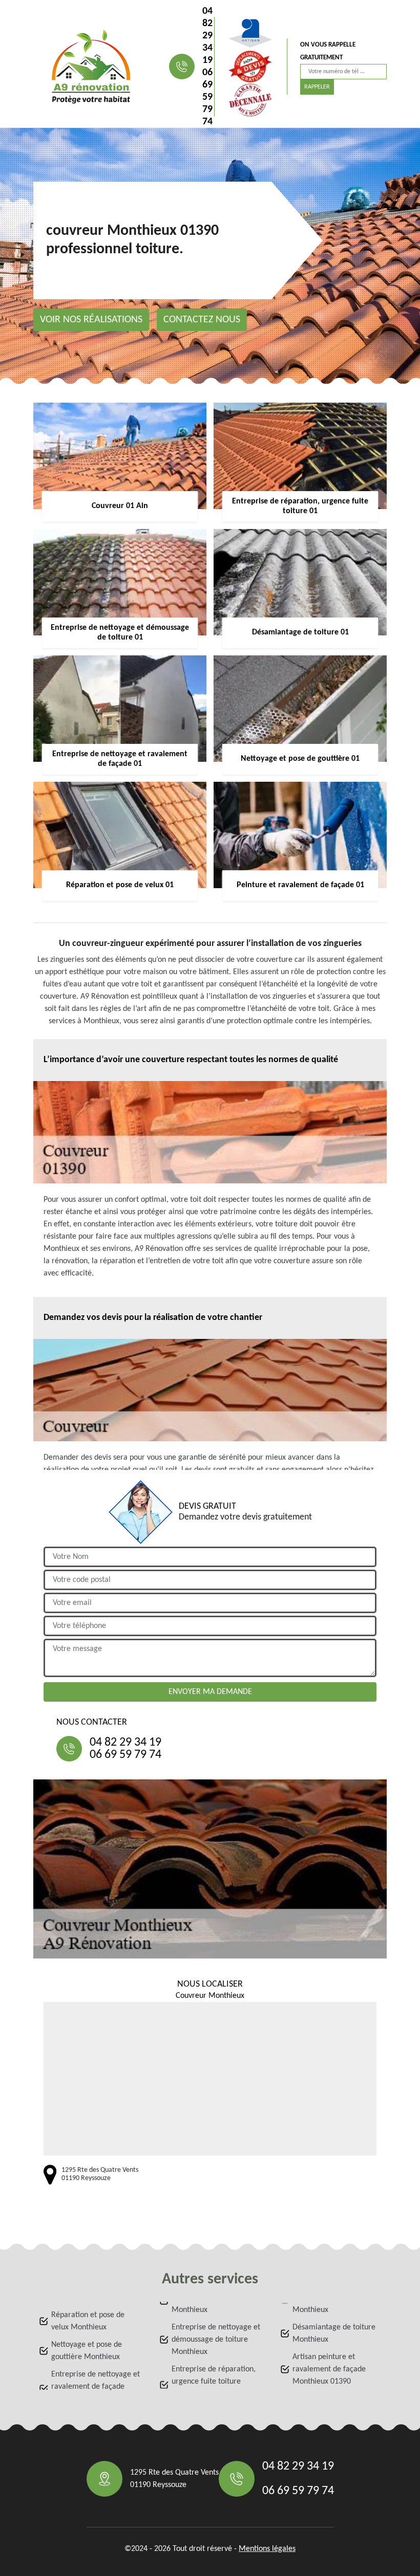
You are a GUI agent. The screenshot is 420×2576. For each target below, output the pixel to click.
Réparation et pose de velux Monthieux (88, 2321)
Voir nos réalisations (91, 320)
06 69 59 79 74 (207, 97)
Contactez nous (202, 320)
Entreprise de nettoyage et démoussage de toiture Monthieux (216, 2340)
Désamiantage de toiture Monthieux (334, 2333)
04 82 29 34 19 (207, 36)
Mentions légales (267, 2549)
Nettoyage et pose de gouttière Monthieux (87, 2351)
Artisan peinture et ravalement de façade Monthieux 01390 (329, 2369)
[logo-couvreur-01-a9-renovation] (91, 67)
